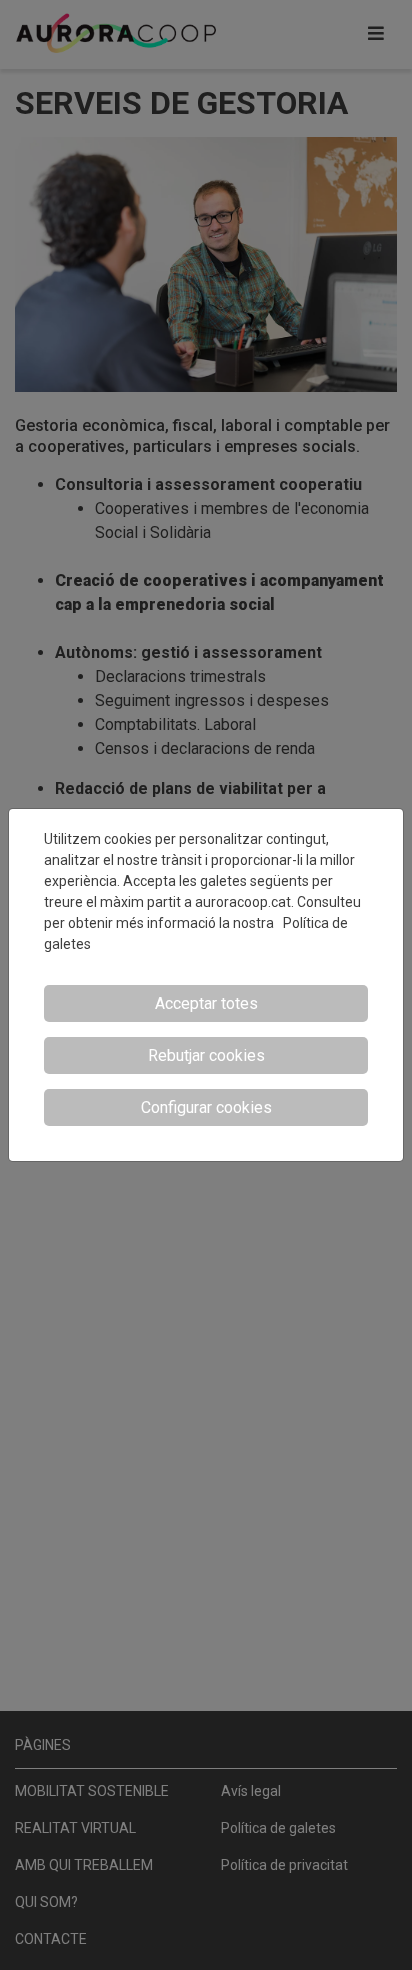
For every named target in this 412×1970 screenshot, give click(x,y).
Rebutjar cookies (206, 1055)
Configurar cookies (206, 1107)
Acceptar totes (206, 1003)
